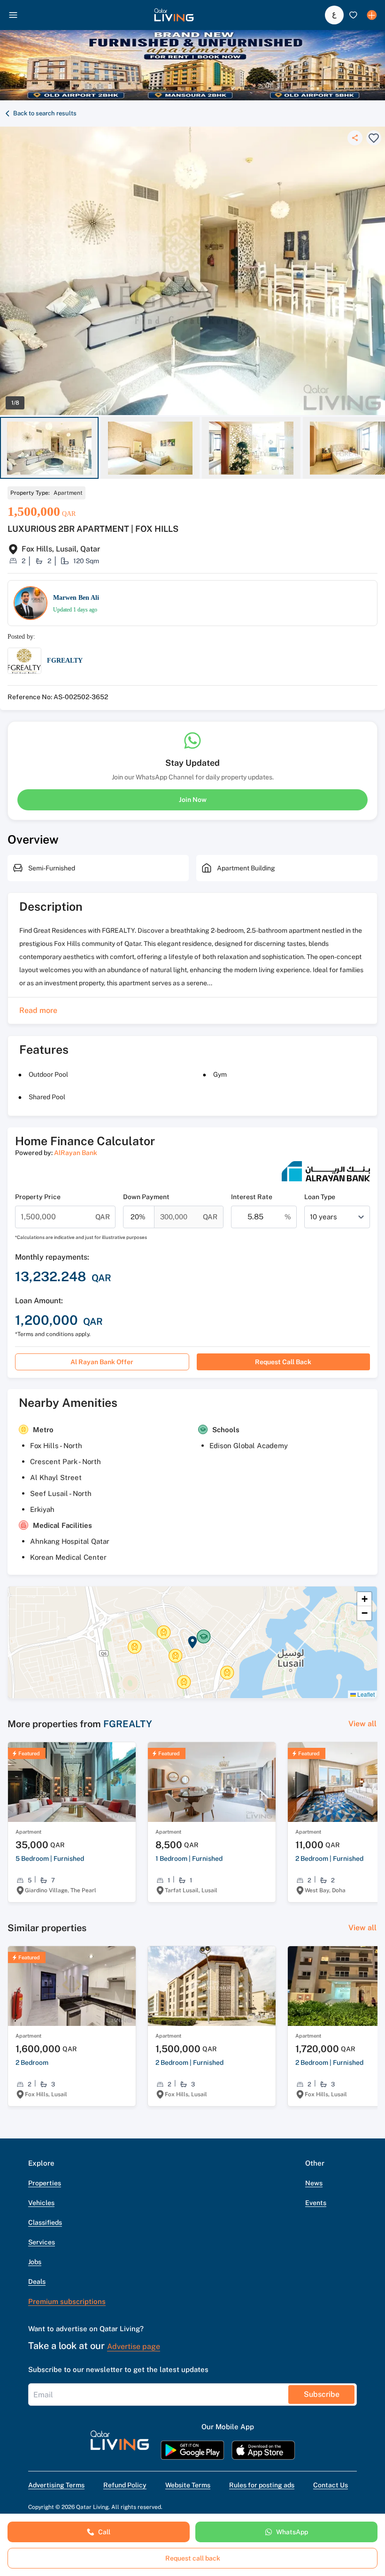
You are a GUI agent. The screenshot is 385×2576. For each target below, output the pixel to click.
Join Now (193, 800)
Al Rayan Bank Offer (102, 1362)
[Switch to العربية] (334, 15)
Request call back (283, 1362)
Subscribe (322, 2394)
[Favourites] (353, 15)
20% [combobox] (138, 1217)
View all (362, 1724)
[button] (174, 15)
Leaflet (365, 1694)
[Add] (372, 15)
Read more (38, 1010)
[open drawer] (13, 15)
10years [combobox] (323, 1217)
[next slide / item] (381, 448)
